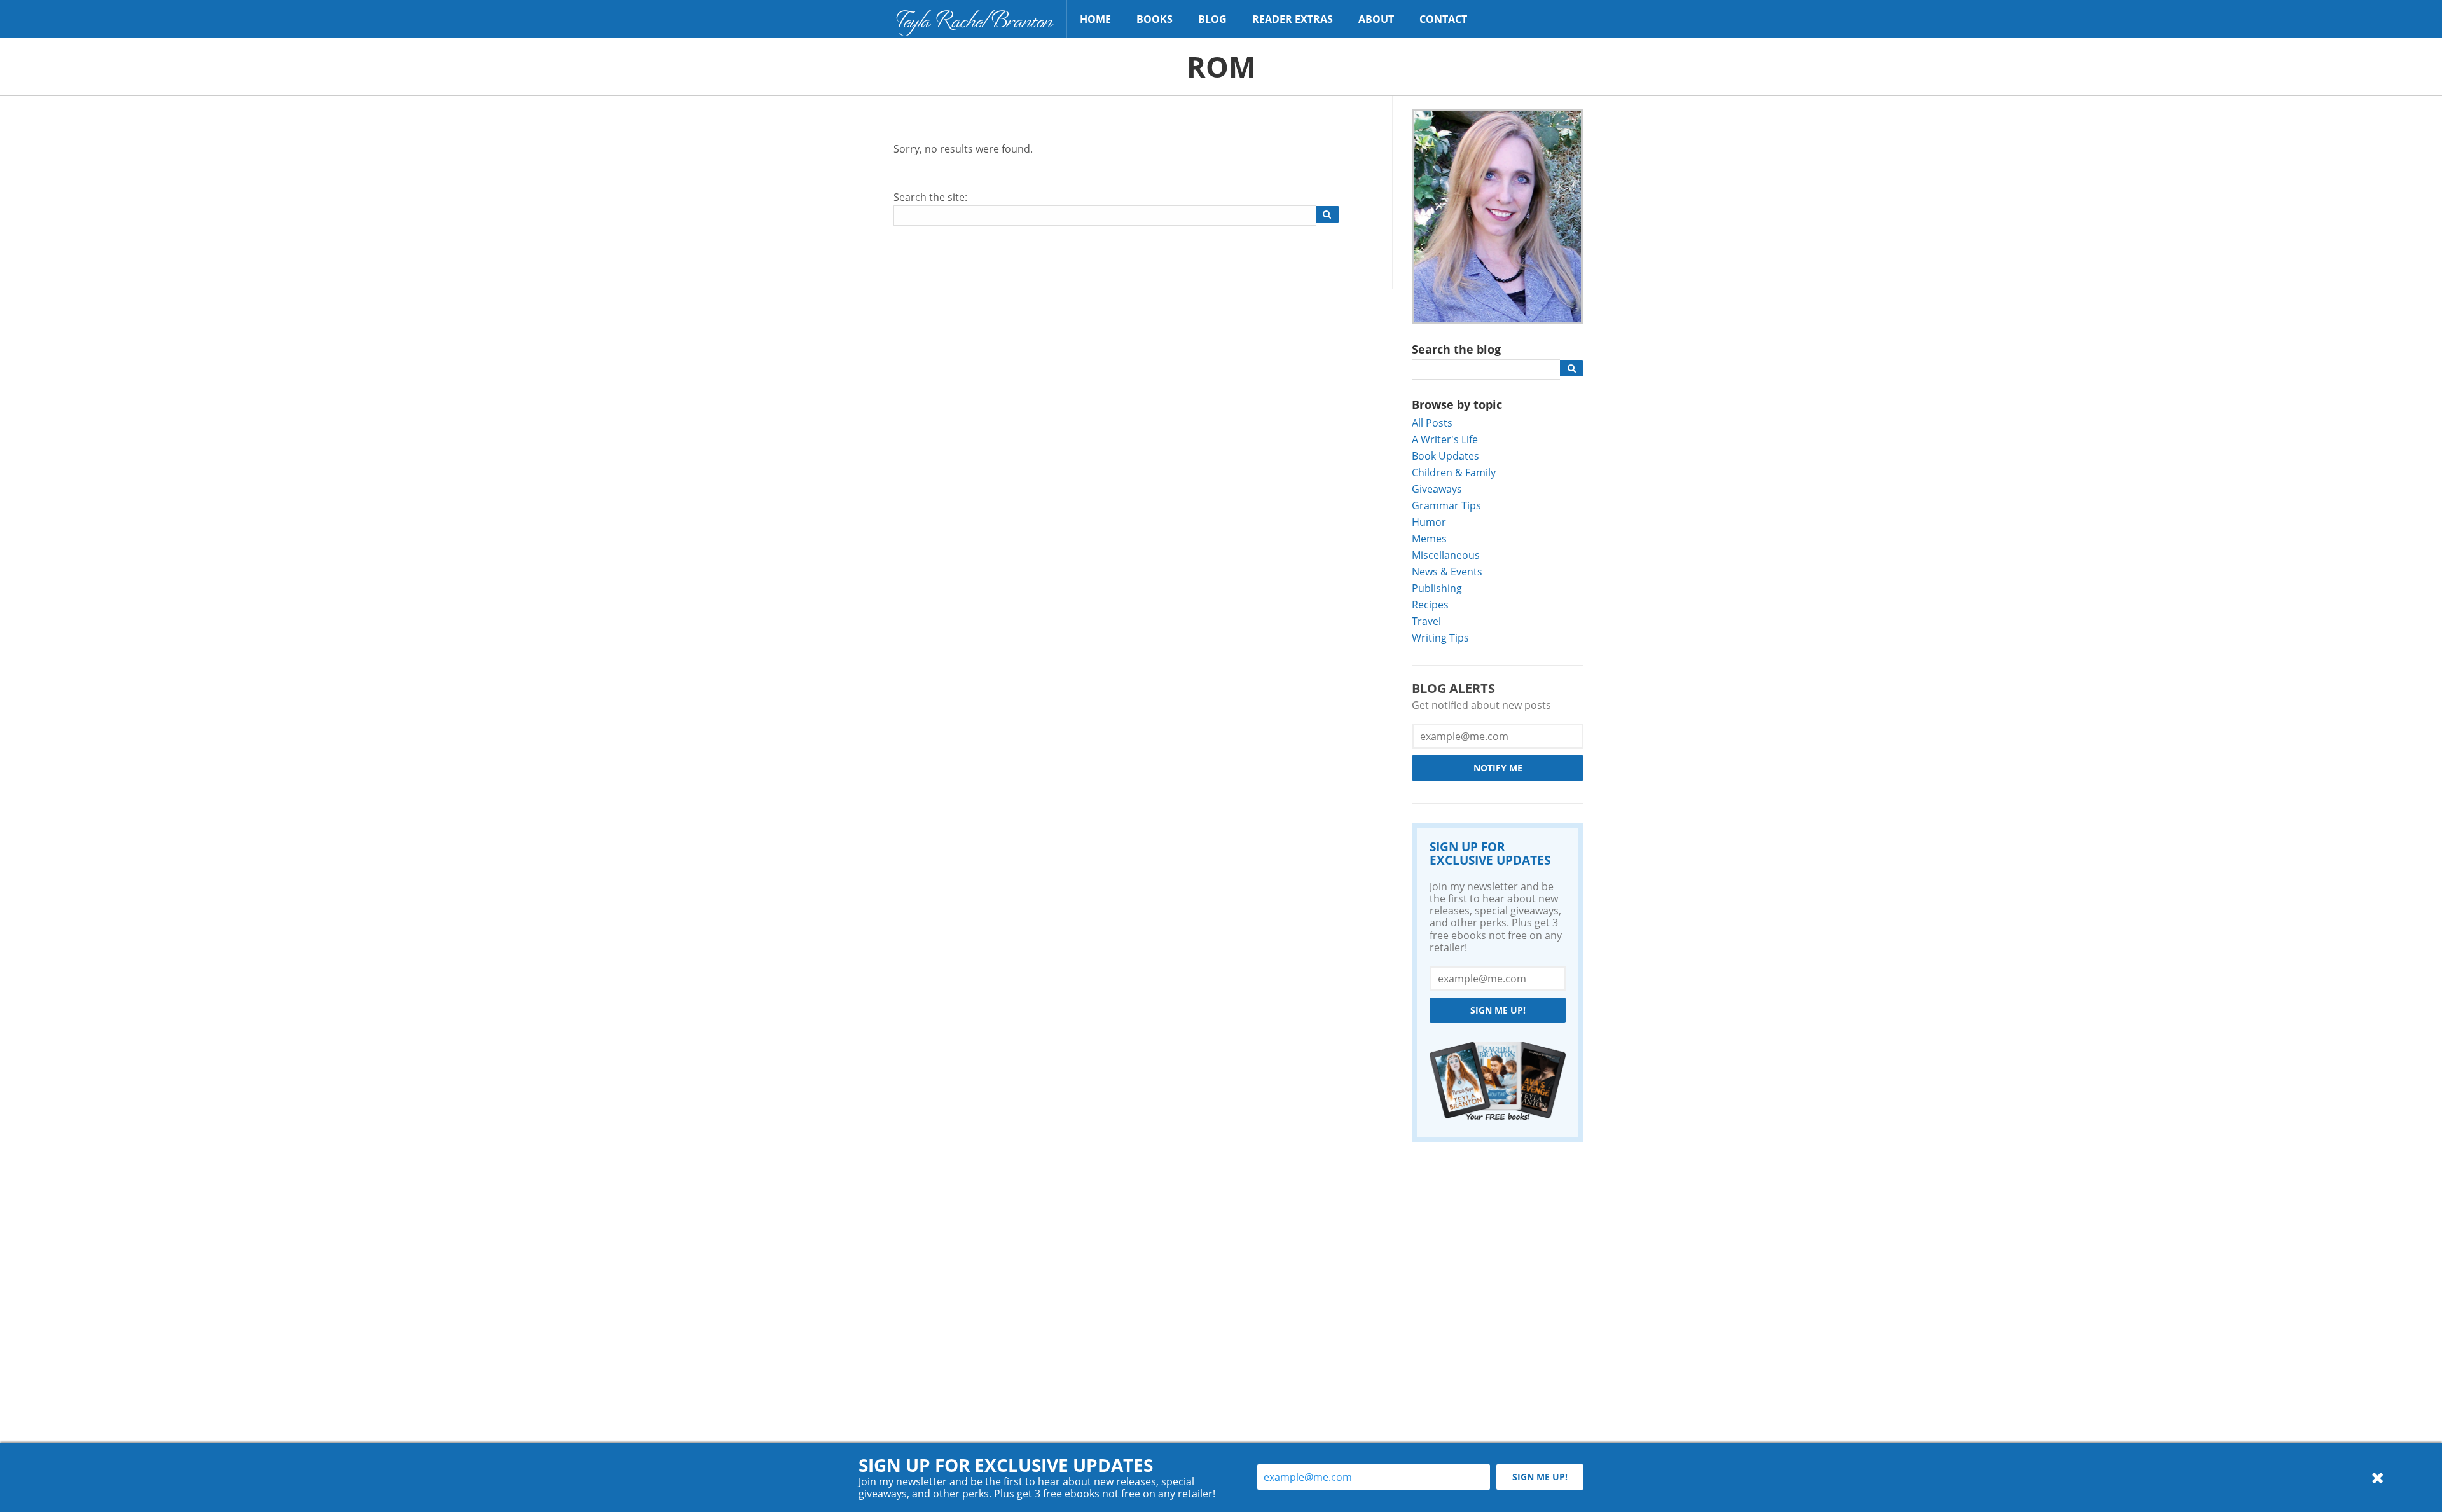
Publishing (1437, 588)
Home (1095, 19)
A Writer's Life (1445, 439)
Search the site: (930, 197)
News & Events (1447, 571)
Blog (1212, 19)
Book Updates (1445, 456)
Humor (1429, 522)
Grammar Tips (1446, 505)
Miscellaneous (1446, 555)
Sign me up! (1498, 1010)
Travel (1426, 621)
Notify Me (1498, 768)
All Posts (1432, 423)
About (1376, 19)
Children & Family (1454, 472)
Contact (1443, 19)
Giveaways (1437, 489)
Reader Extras (1293, 19)
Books (1155, 19)
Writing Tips (1440, 637)
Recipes (1430, 604)
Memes (1429, 538)
